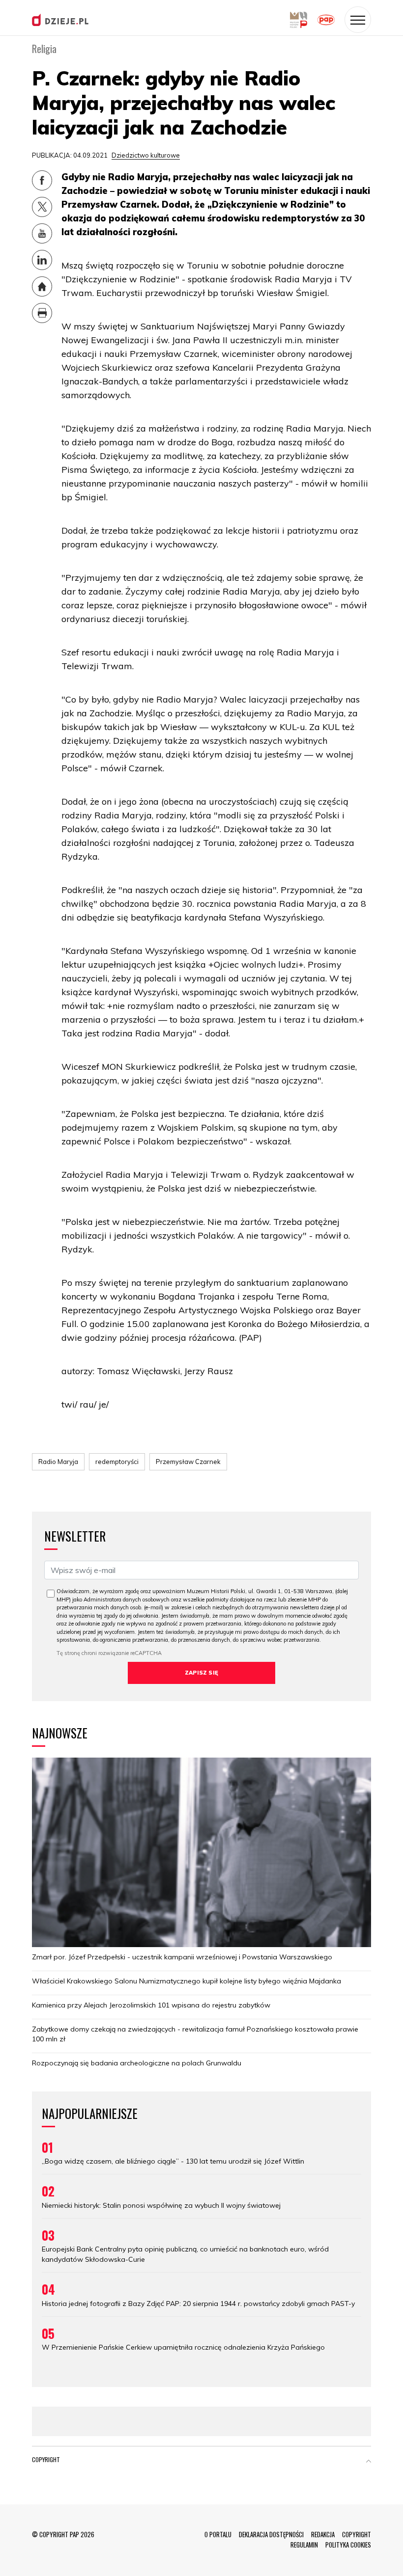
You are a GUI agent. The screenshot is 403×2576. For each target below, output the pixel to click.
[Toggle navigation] (358, 20)
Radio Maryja (58, 1462)
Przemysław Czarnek (188, 1462)
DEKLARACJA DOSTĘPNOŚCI (271, 2534)
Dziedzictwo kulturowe (146, 155)
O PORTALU (218, 2534)
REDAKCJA (323, 2534)
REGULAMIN (304, 2545)
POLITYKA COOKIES (348, 2545)
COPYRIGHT (357, 2534)
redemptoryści (117, 1462)
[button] (369, 2462)
